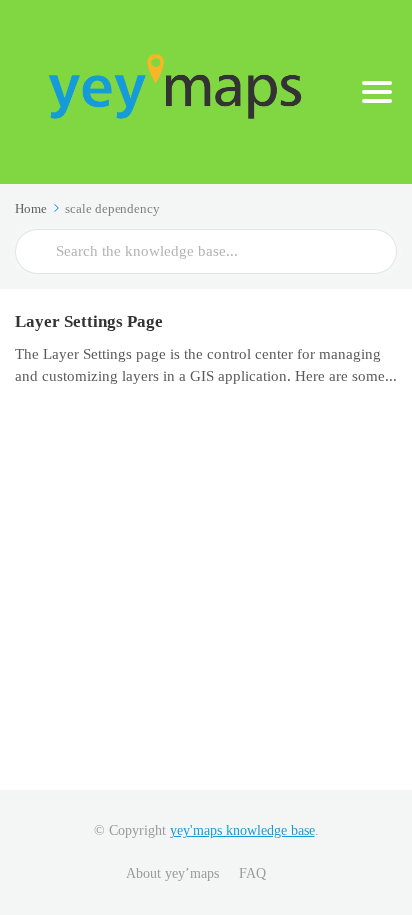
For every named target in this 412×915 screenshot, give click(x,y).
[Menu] (377, 92)
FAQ (252, 873)
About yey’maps (172, 873)
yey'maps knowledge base (242, 830)
